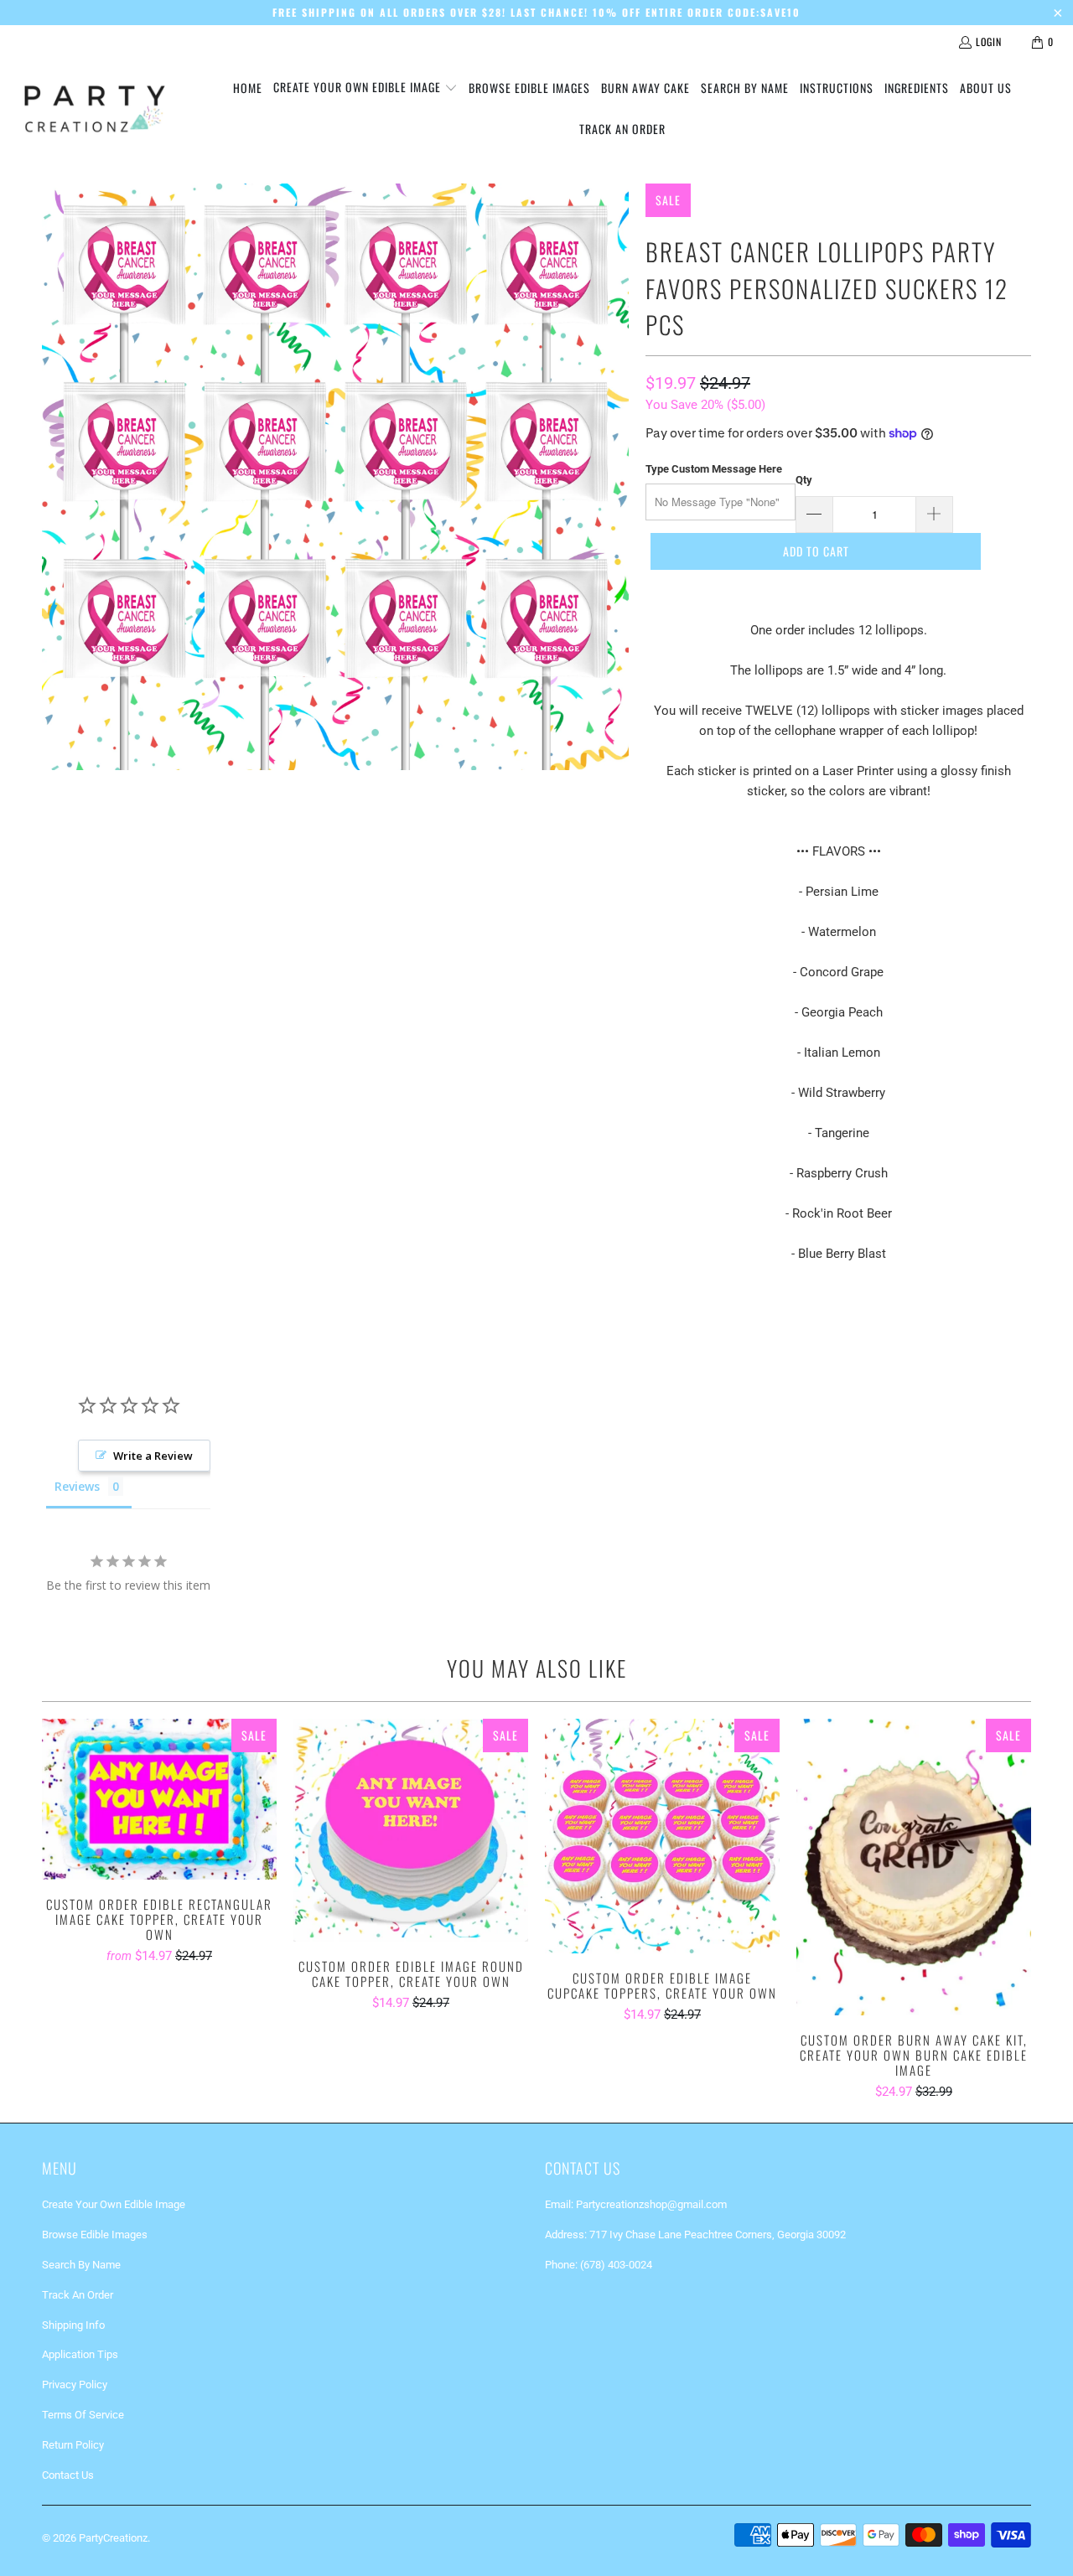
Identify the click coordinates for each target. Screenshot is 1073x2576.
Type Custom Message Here (714, 469)
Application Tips (80, 2354)
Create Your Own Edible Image (114, 2204)
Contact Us (68, 2475)
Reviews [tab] (77, 1486)
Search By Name (81, 2265)
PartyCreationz (113, 2538)
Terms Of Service (83, 2415)
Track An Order (78, 2295)
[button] (365, 88)
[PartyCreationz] (94, 109)
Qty (804, 480)
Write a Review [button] (153, 1456)
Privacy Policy (75, 2385)
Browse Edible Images (95, 2235)
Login (989, 41)
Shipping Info (73, 2325)
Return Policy (73, 2445)
